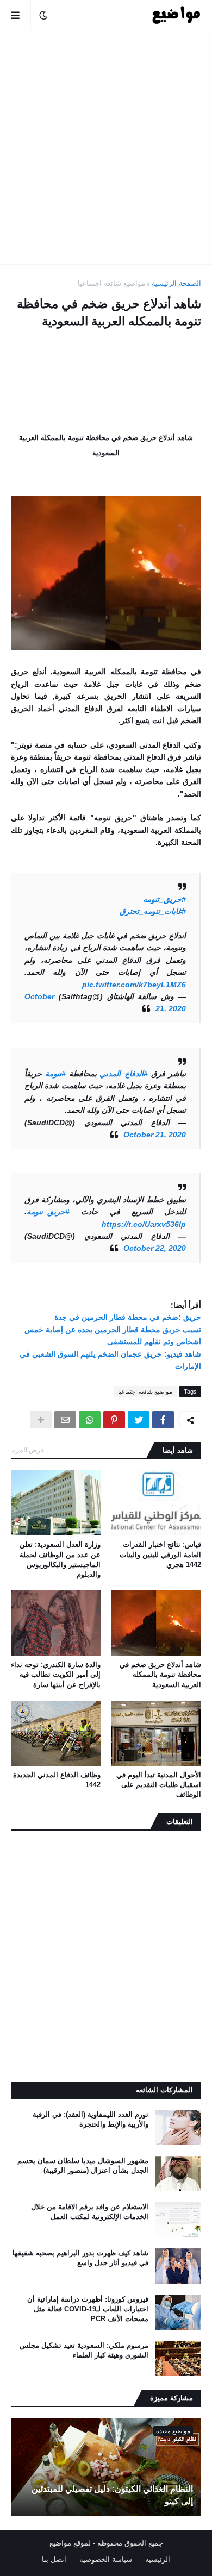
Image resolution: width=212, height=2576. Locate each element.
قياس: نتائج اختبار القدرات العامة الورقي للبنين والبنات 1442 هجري (160, 1554)
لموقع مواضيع (70, 2543)
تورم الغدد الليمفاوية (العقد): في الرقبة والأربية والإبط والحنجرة (91, 2119)
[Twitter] (139, 1420)
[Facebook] (163, 1420)
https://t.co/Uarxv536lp (144, 1224)
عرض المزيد (28, 1450)
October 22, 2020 (155, 1248)
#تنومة (55, 1074)
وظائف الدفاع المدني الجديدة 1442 (57, 1780)
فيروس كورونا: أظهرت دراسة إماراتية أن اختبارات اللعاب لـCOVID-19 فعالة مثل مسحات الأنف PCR (88, 2309)
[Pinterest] (114, 1420)
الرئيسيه (158, 2559)
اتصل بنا (54, 2559)
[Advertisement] (106, 147)
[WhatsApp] (90, 1420)
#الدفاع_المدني (124, 1074)
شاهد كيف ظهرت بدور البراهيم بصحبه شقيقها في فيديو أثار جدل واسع (80, 2258)
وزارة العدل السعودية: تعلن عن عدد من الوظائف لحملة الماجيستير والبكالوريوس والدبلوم (60, 1559)
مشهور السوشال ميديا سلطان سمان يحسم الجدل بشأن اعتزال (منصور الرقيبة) (83, 2166)
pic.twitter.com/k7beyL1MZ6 (134, 985)
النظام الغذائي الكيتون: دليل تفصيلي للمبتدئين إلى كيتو (112, 2495)
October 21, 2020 (155, 1135)
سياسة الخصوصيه (106, 2559)
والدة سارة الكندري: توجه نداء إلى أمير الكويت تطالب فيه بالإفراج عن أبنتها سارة (56, 1674)
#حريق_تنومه (164, 899)
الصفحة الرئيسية (176, 283)
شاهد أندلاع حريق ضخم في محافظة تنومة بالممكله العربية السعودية (160, 1674)
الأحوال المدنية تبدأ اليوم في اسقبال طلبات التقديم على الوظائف (159, 1785)
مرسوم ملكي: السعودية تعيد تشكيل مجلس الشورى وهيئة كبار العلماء (84, 2350)
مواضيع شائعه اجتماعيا (111, 283)
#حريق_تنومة (48, 1212)
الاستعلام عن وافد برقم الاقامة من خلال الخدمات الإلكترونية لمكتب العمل (90, 2212)
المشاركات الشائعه (164, 2090)
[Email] (65, 1420)
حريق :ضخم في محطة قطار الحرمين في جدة (128, 1317)
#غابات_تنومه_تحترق (153, 911)
